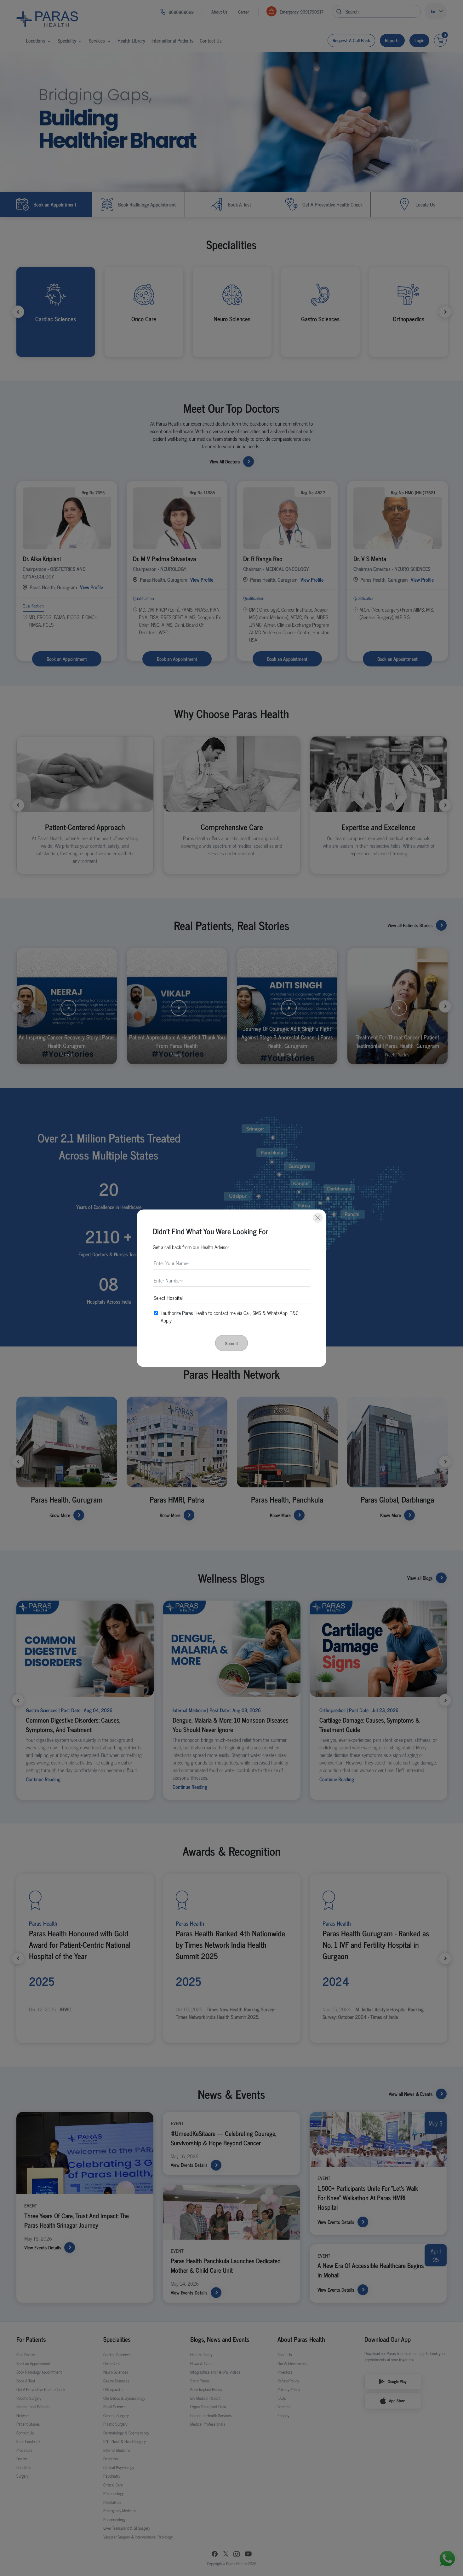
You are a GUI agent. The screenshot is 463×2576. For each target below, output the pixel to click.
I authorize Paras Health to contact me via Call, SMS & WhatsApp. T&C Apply (230, 1316)
